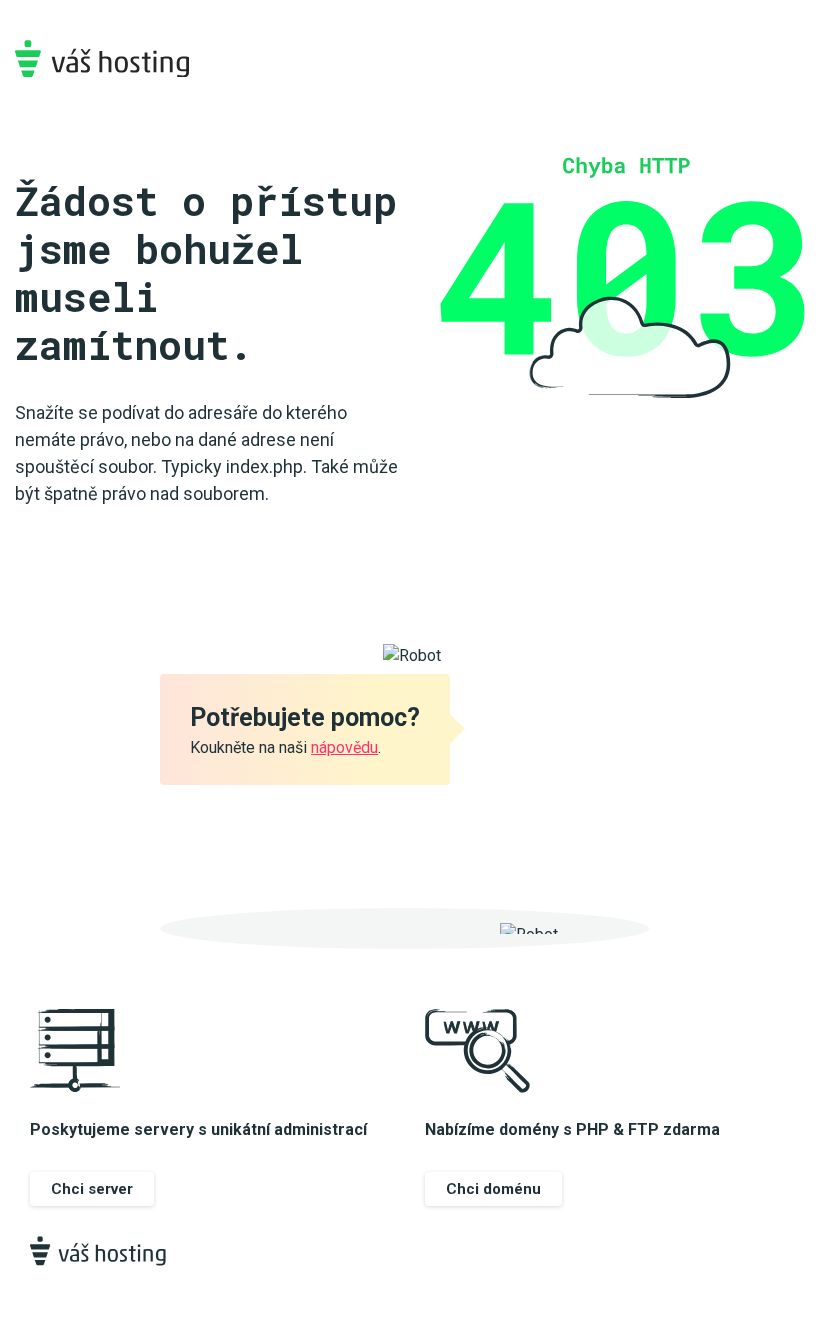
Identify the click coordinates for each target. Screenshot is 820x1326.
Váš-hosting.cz (102, 58)
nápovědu (344, 747)
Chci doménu (493, 1189)
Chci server (92, 1189)
